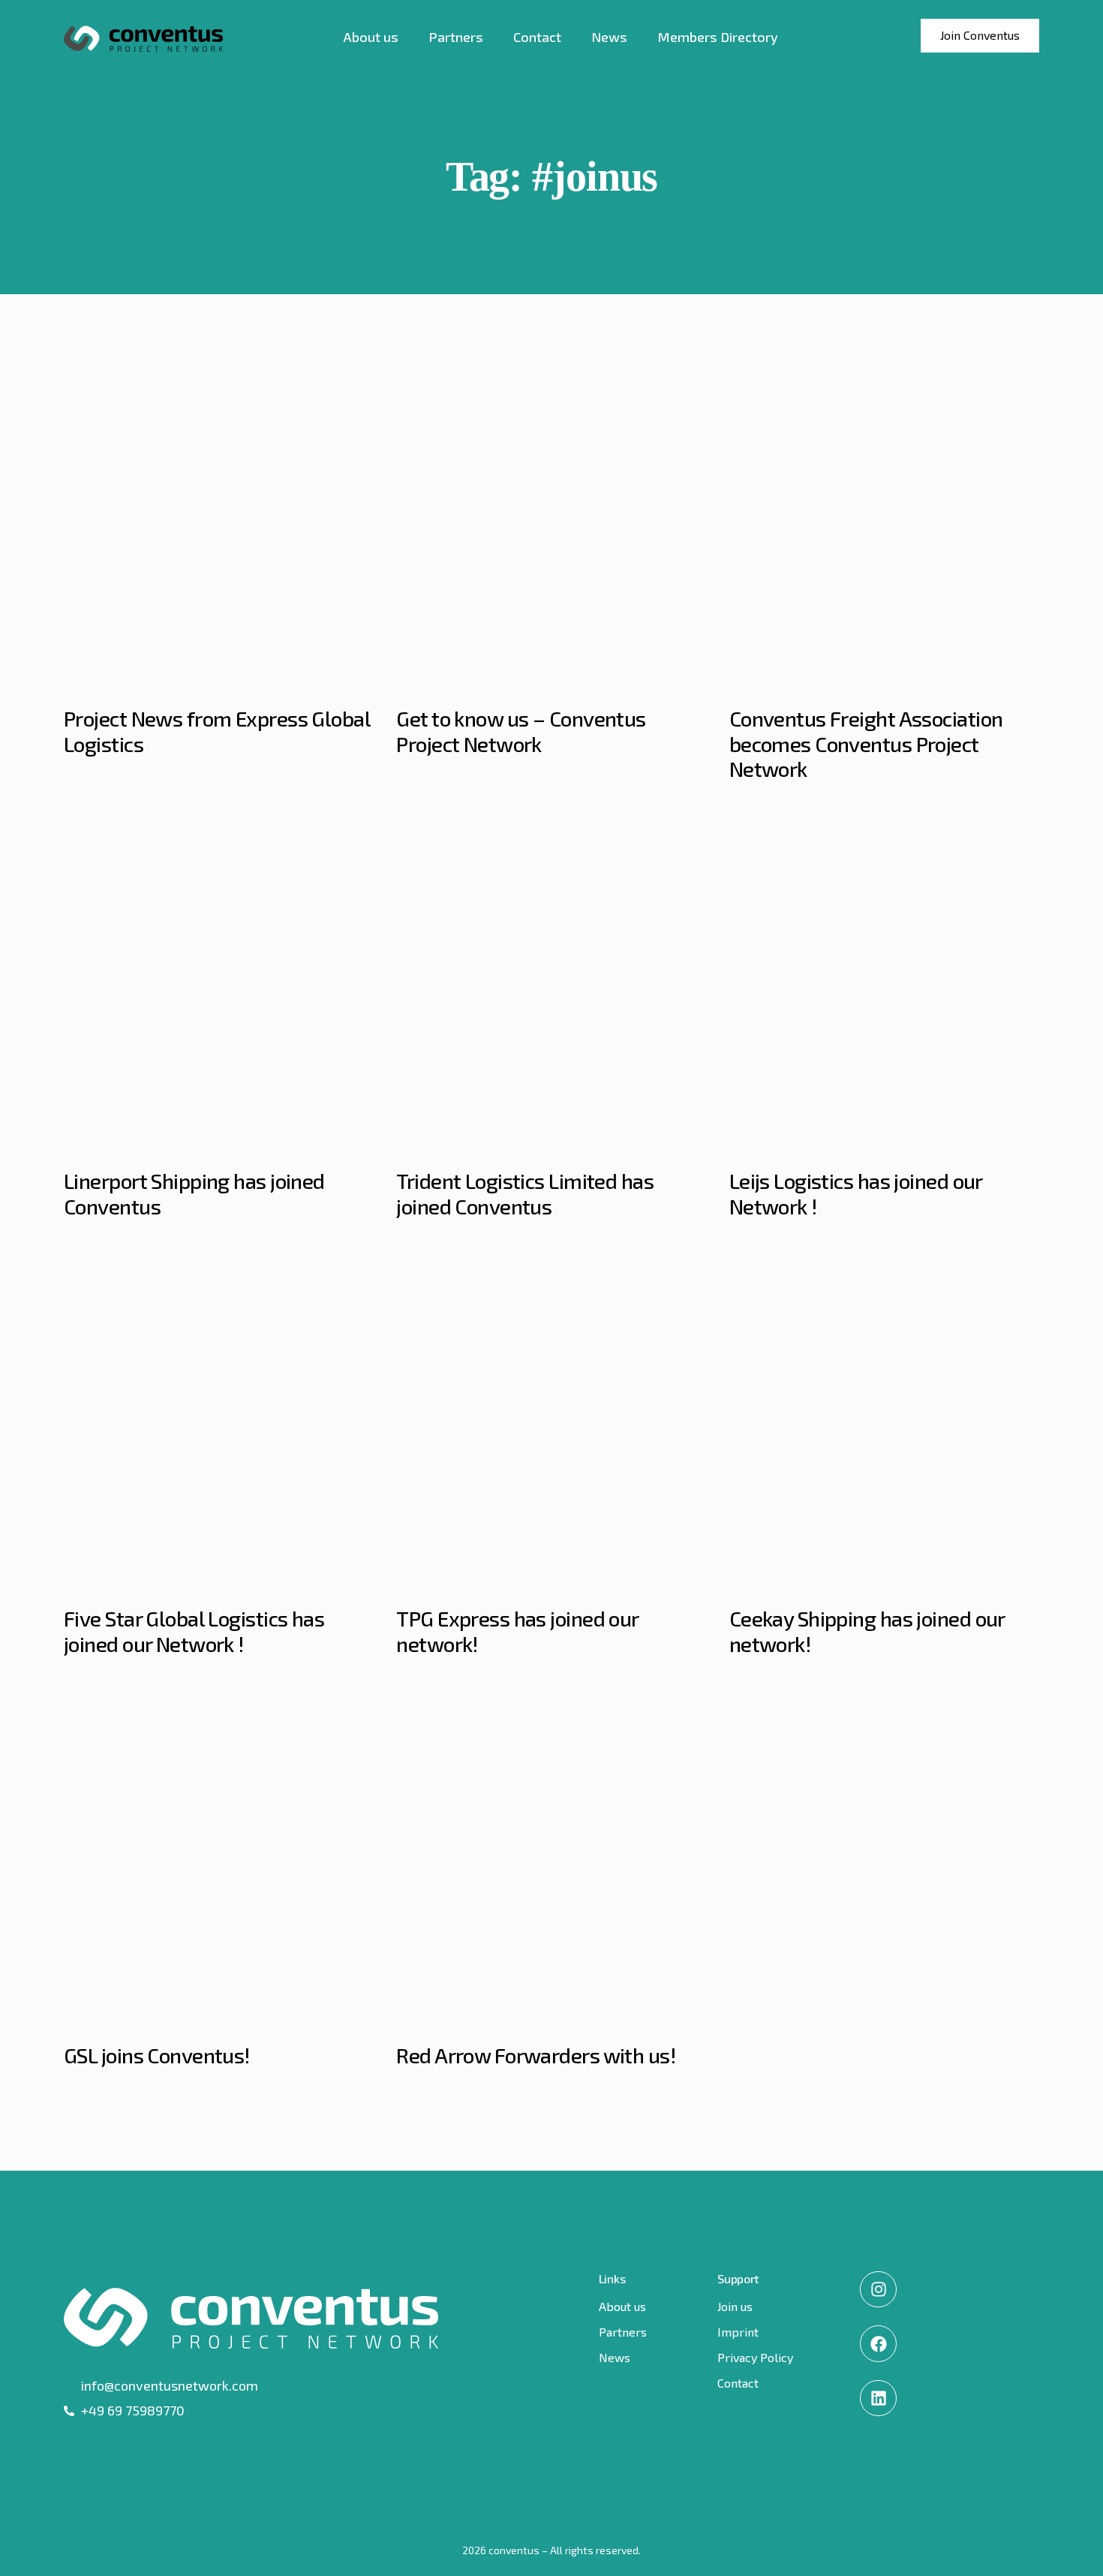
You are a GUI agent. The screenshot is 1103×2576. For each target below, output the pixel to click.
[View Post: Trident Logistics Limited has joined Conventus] (551, 987)
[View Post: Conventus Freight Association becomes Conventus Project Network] (884, 524)
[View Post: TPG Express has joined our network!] (551, 1424)
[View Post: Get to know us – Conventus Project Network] (551, 524)
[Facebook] (878, 2343)
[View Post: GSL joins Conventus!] (219, 1861)
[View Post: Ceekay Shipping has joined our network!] (884, 1424)
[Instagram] (878, 2289)
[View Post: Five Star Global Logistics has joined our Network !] (219, 1424)
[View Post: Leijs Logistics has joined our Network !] (884, 987)
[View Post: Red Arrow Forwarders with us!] (551, 1861)
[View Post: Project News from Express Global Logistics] (219, 524)
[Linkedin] (878, 2398)
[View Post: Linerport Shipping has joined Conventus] (219, 987)
